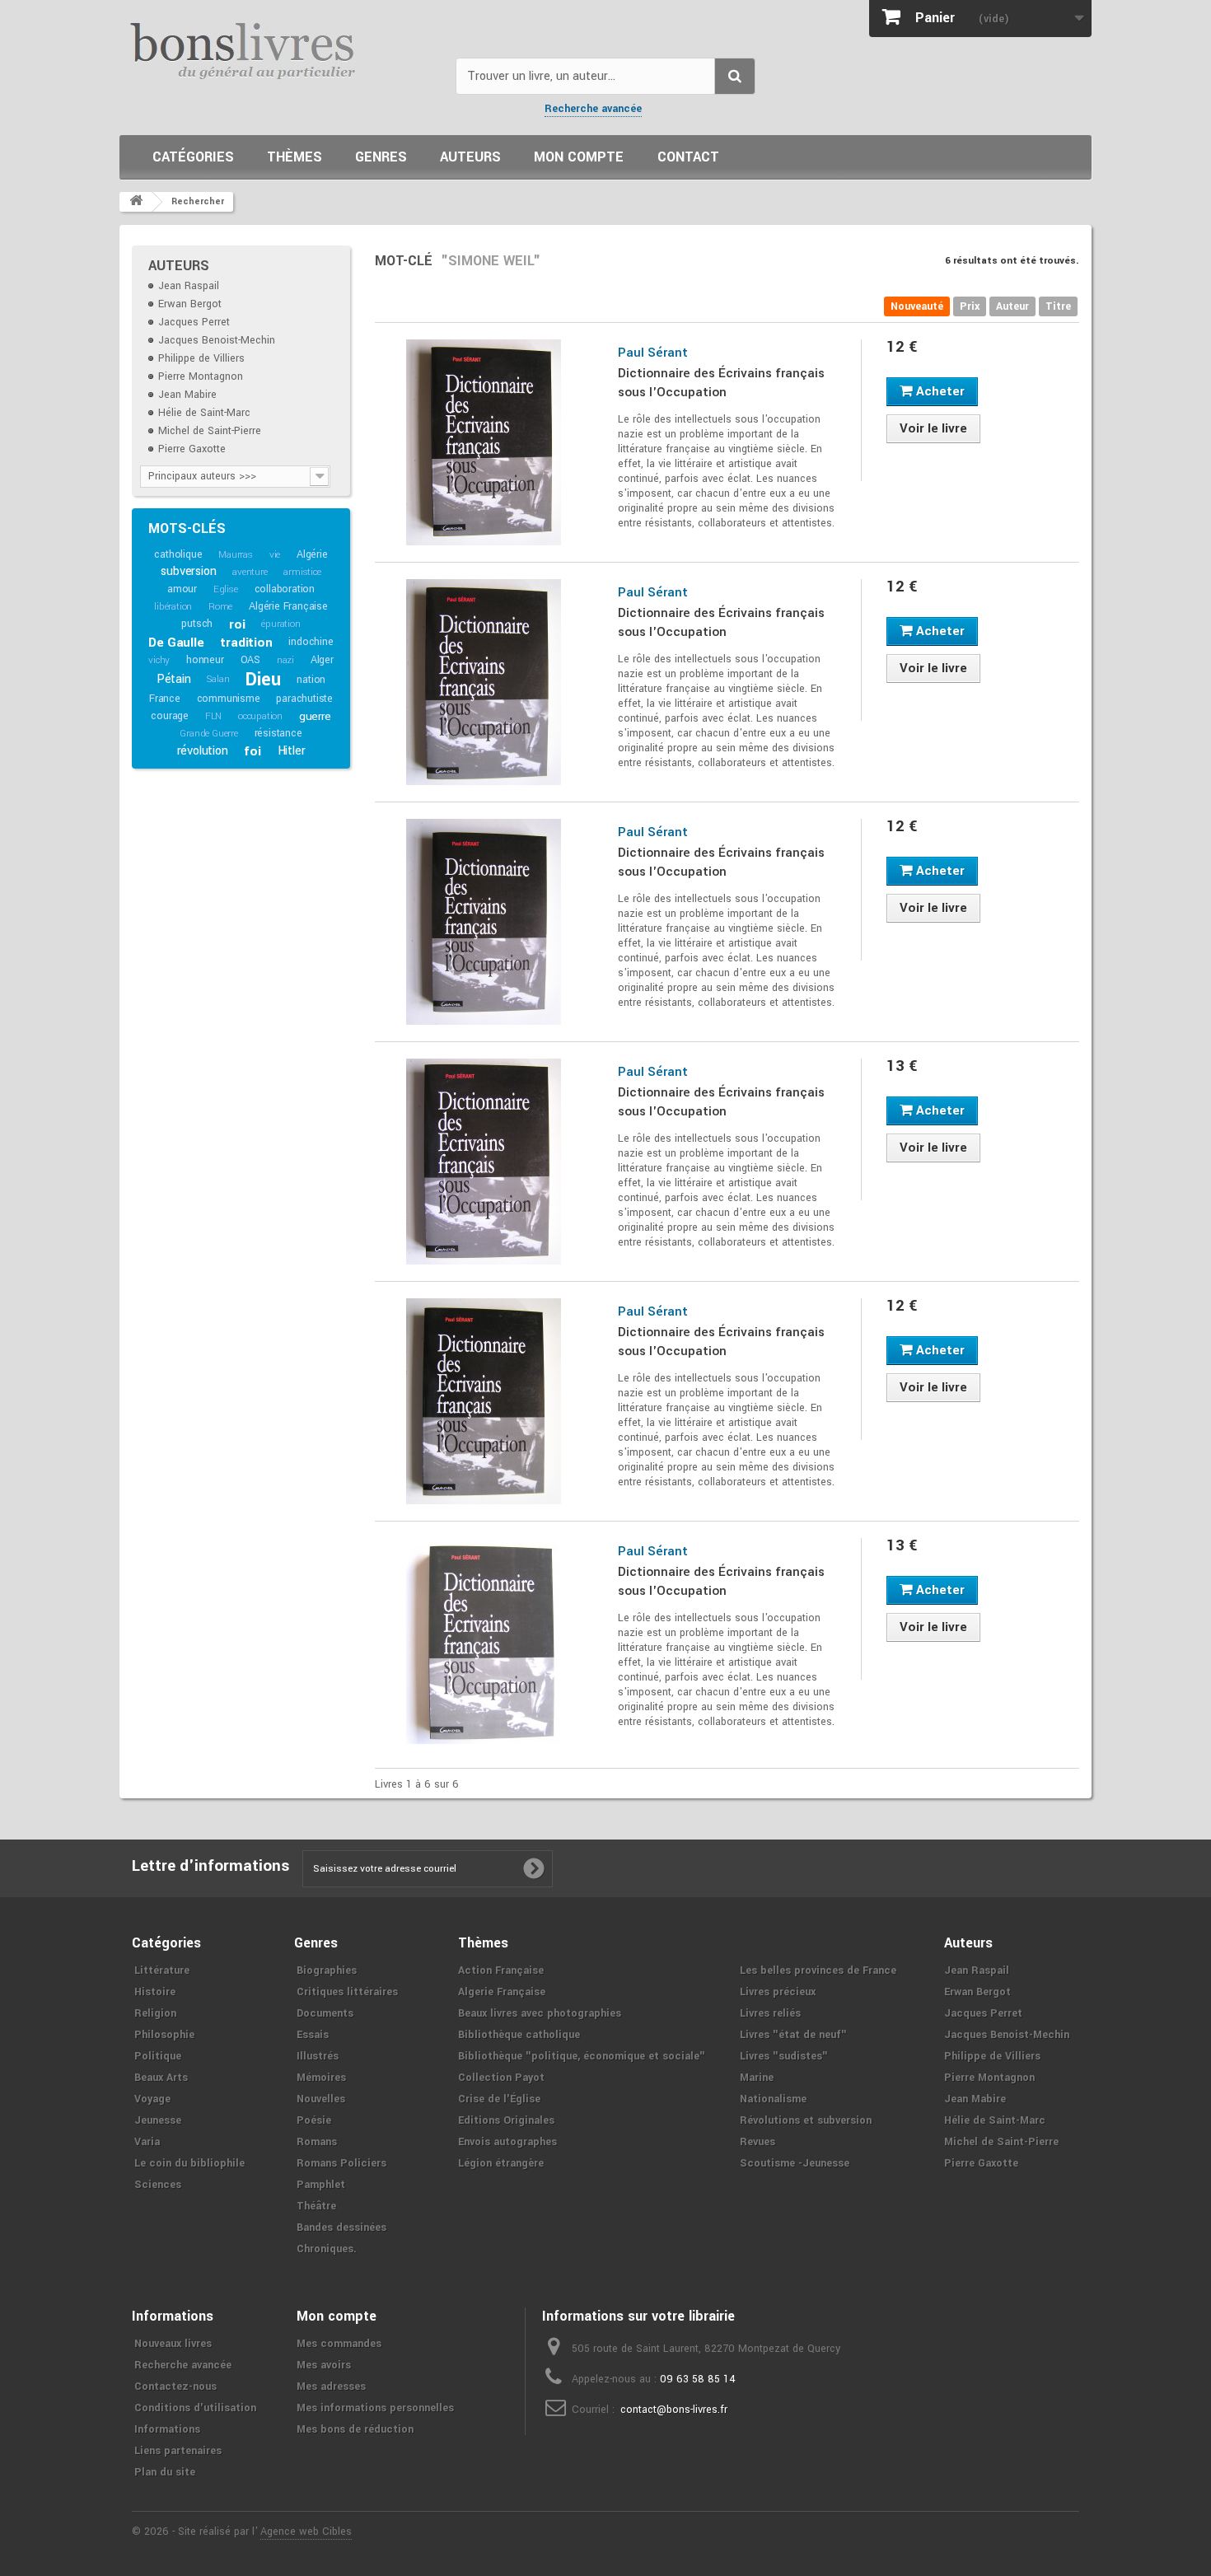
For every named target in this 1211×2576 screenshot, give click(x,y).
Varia (147, 2142)
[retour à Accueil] (136, 202)
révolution (203, 751)
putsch (197, 624)
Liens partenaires (178, 2451)
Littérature (162, 1971)
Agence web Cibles (306, 2532)
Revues (757, 2142)
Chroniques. (327, 2249)
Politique (158, 2056)
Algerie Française (502, 1992)
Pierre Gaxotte (192, 449)
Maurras (236, 555)
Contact (688, 157)
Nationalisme (773, 2099)
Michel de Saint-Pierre (210, 431)
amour (182, 589)
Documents (325, 2013)
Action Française (501, 1971)
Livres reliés (770, 2013)
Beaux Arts (161, 2078)
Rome (220, 607)
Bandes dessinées (341, 2228)
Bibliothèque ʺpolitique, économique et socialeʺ (582, 2056)
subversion (188, 571)
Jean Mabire (187, 395)
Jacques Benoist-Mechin (217, 340)
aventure (250, 572)
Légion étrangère (501, 2163)
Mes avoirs (324, 2365)
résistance (278, 733)
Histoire (155, 1992)
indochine (311, 642)
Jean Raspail (189, 286)
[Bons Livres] (281, 49)
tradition (246, 643)
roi (237, 624)
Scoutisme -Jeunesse (795, 2163)
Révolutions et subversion (806, 2120)
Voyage (152, 2099)
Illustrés (318, 2056)
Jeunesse (158, 2120)
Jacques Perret (194, 322)
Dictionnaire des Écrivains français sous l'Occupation (721, 383)
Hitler (292, 751)
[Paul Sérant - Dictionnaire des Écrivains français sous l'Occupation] (484, 442)
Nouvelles (321, 2099)
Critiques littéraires (347, 1992)
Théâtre (316, 2206)
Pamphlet (321, 2185)
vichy (159, 660)
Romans (317, 2142)
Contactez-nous (175, 2387)
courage (170, 716)
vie (275, 555)
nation (311, 680)
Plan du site (165, 2472)
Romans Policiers (341, 2163)
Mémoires (321, 2078)
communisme (229, 699)
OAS (250, 660)
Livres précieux (778, 1992)
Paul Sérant (653, 353)
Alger (322, 660)
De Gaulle (176, 643)
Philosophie (164, 2035)
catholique (178, 554)
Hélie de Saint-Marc (204, 413)
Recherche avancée (593, 109)
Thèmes (295, 157)
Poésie (314, 2120)
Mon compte (579, 157)
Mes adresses (331, 2387)
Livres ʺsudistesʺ (784, 2056)
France (165, 699)
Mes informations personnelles (375, 2408)
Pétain (174, 679)
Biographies (327, 1971)
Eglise (226, 589)
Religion (155, 2013)
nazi (285, 660)
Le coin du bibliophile (189, 2163)
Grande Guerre (208, 734)
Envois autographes (507, 2142)
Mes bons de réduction (355, 2429)
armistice (302, 572)
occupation (260, 716)
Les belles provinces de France (818, 1971)
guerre (315, 716)
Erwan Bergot (190, 304)
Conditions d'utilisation (195, 2408)
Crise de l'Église (499, 2099)
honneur (205, 660)
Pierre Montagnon (201, 376)
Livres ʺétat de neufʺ (793, 2035)
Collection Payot (501, 2078)
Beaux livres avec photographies (540, 2013)
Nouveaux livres (173, 2344)
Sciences (158, 2185)
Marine (757, 2078)
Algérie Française (288, 606)
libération (173, 607)
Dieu (263, 680)
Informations (167, 2429)
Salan (218, 679)
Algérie (312, 554)
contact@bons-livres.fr (674, 2410)
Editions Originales (506, 2120)
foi (252, 751)
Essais (313, 2035)
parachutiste (304, 699)
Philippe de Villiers (201, 358)
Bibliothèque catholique (519, 2035)
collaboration (285, 589)
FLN (213, 716)
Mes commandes (339, 2344)
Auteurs (470, 157)
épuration (281, 624)
